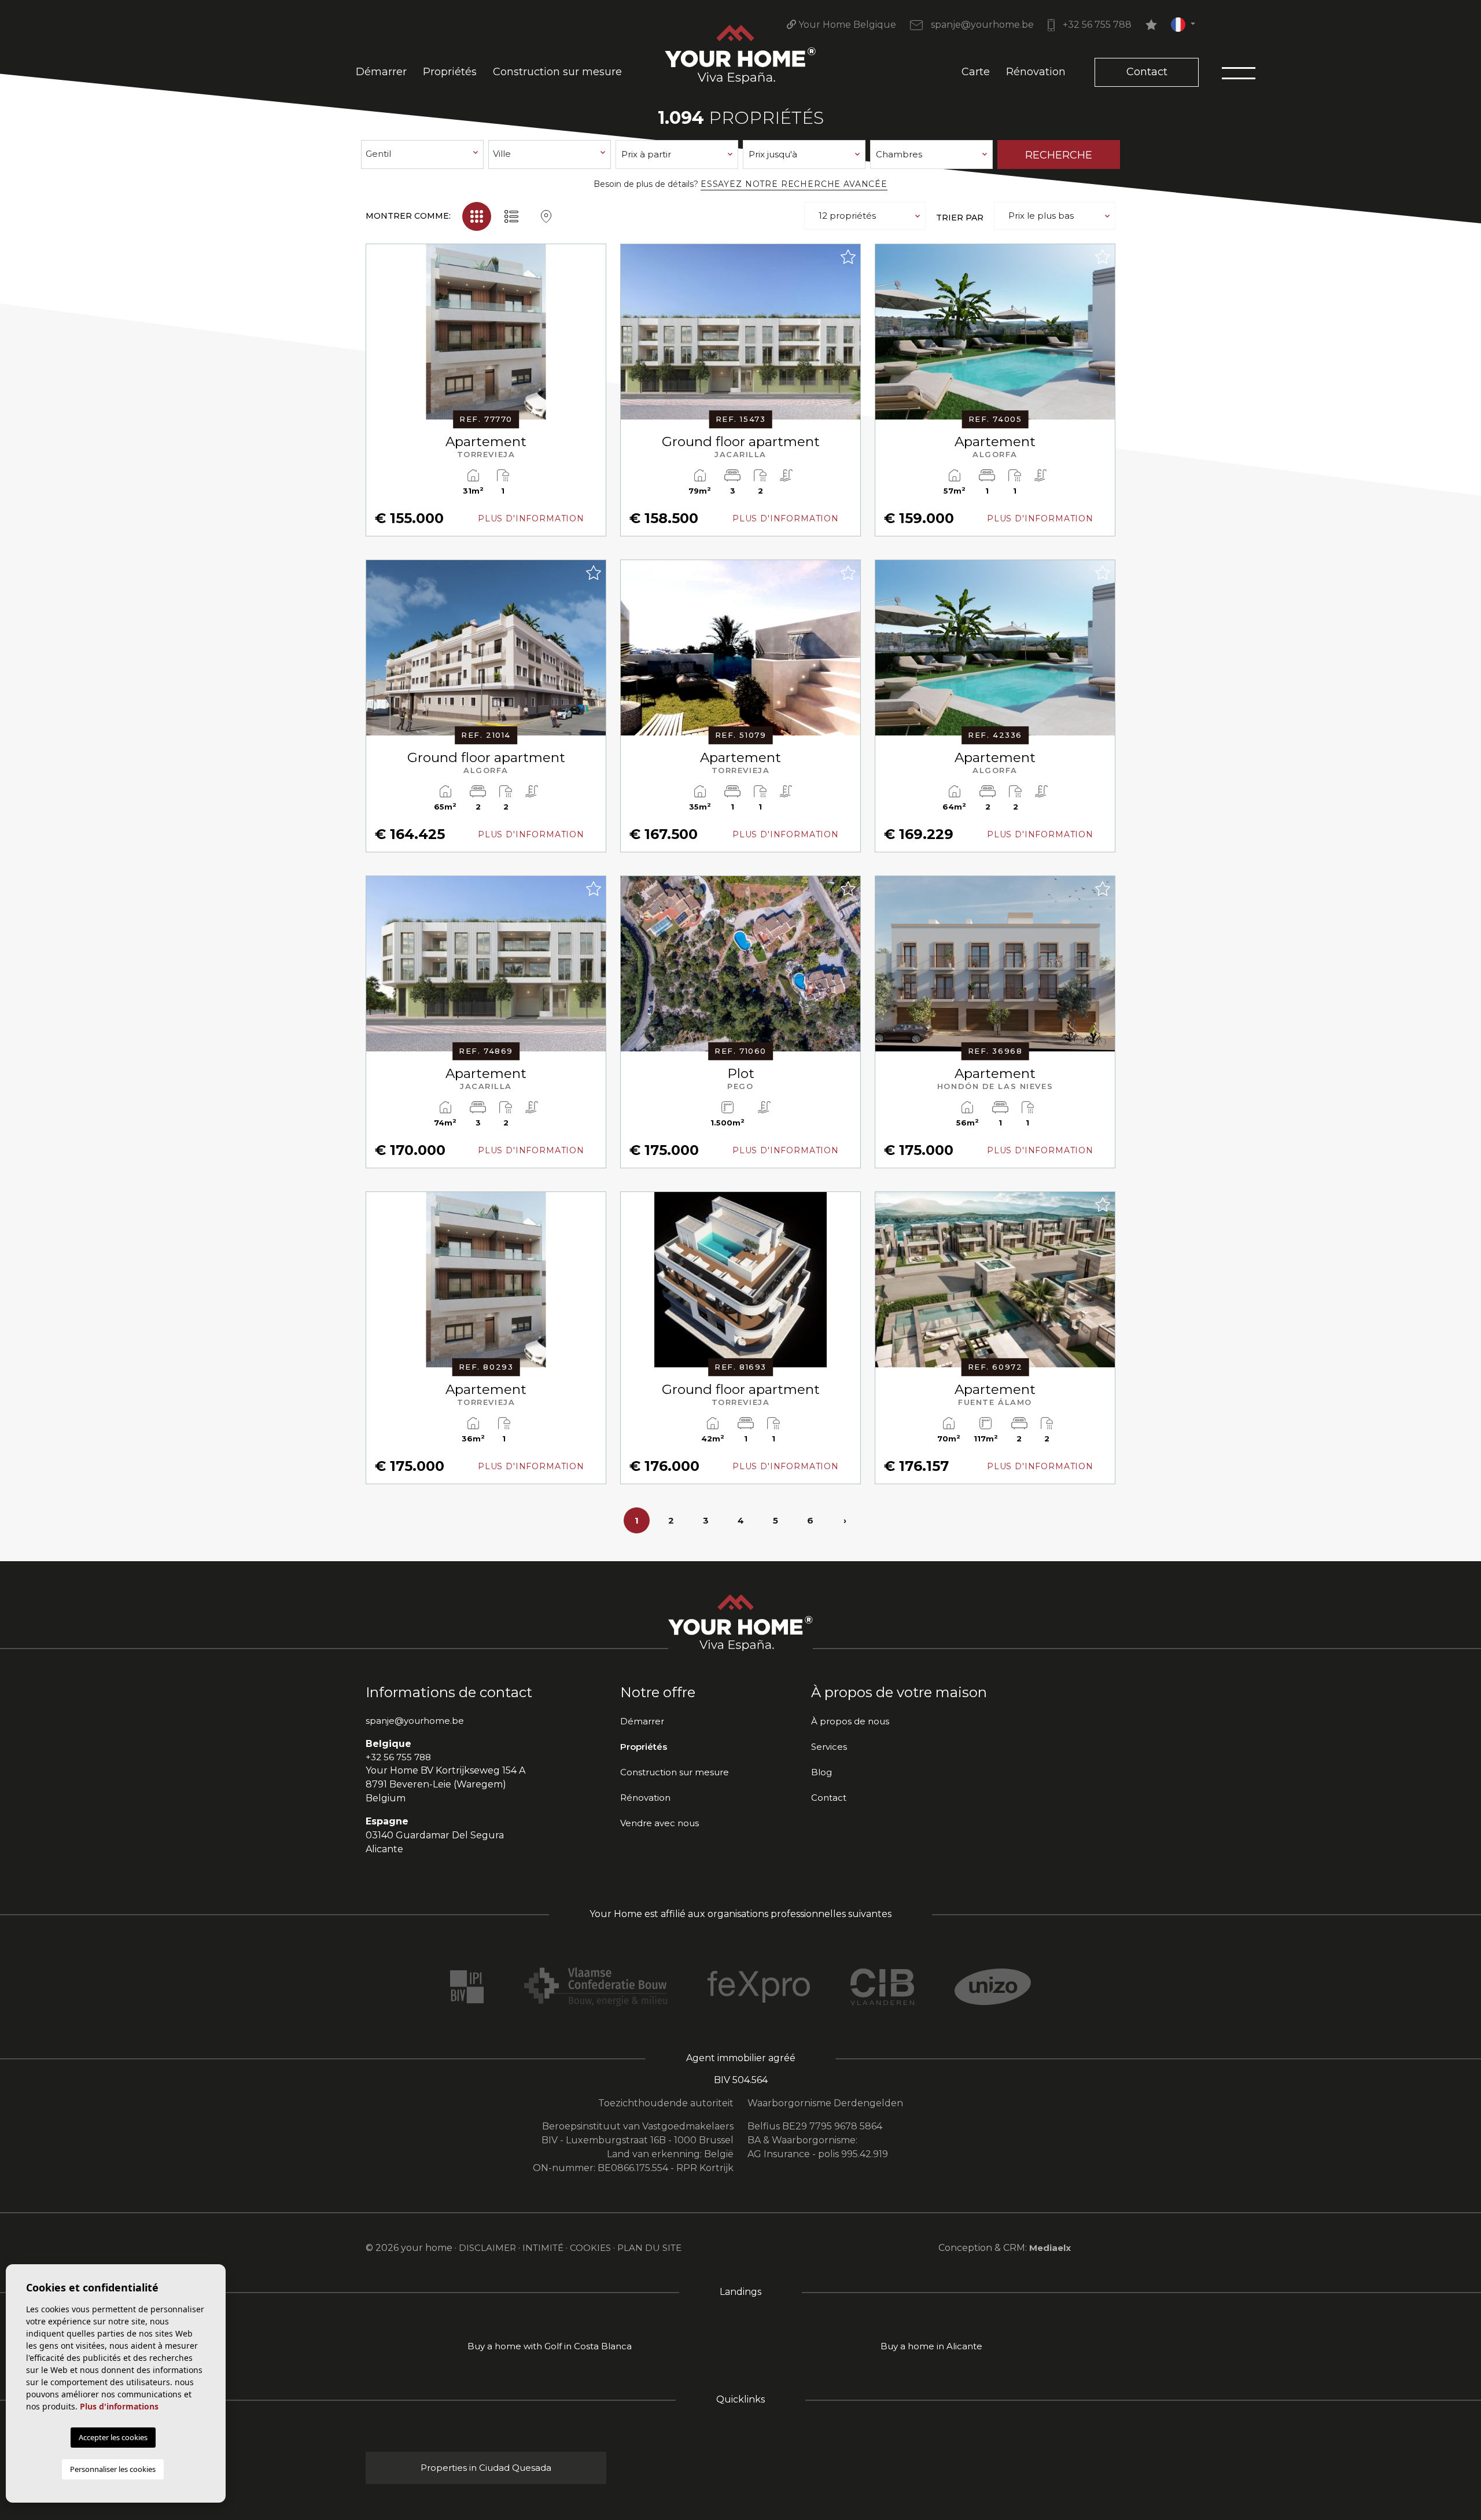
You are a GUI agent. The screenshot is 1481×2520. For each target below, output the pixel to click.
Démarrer (381, 72)
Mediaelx (1050, 2248)
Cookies (590, 2248)
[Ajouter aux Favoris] (593, 257)
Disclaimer (487, 2248)
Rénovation (1036, 72)
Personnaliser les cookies (113, 2469)
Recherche (1059, 155)
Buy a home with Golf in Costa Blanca (550, 2346)
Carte (976, 72)
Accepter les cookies (113, 2437)
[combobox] (422, 154)
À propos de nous (850, 1721)
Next (594, 338)
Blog (821, 1772)
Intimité (543, 2248)
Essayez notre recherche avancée (794, 184)
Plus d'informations (119, 2406)
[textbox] (423, 154)
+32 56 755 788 (1096, 25)
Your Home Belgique (846, 25)
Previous (378, 338)
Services (829, 1747)
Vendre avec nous (660, 1823)
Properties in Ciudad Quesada (486, 2468)
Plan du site (649, 2248)
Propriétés (450, 72)
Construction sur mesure (557, 72)
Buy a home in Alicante (931, 2346)
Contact (1147, 72)
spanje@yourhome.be (981, 25)
